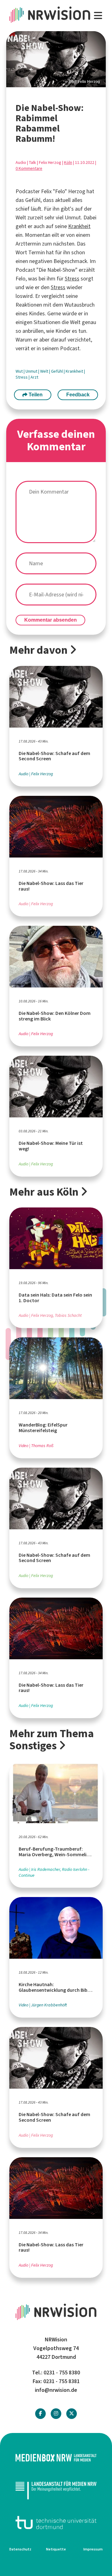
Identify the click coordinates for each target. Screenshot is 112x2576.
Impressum (93, 2549)
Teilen (35, 395)
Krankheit (79, 226)
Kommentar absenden (51, 620)
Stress (72, 279)
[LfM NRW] (56, 2490)
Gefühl (57, 371)
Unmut (32, 371)
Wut (20, 371)
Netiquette (56, 2549)
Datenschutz (20, 2549)
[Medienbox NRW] (56, 2458)
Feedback (78, 395)
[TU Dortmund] (56, 2523)
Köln (68, 162)
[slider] (56, 59)
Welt (45, 371)
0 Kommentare (29, 168)
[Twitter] (72, 2414)
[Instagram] (56, 2414)
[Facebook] (40, 2414)
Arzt (34, 377)
